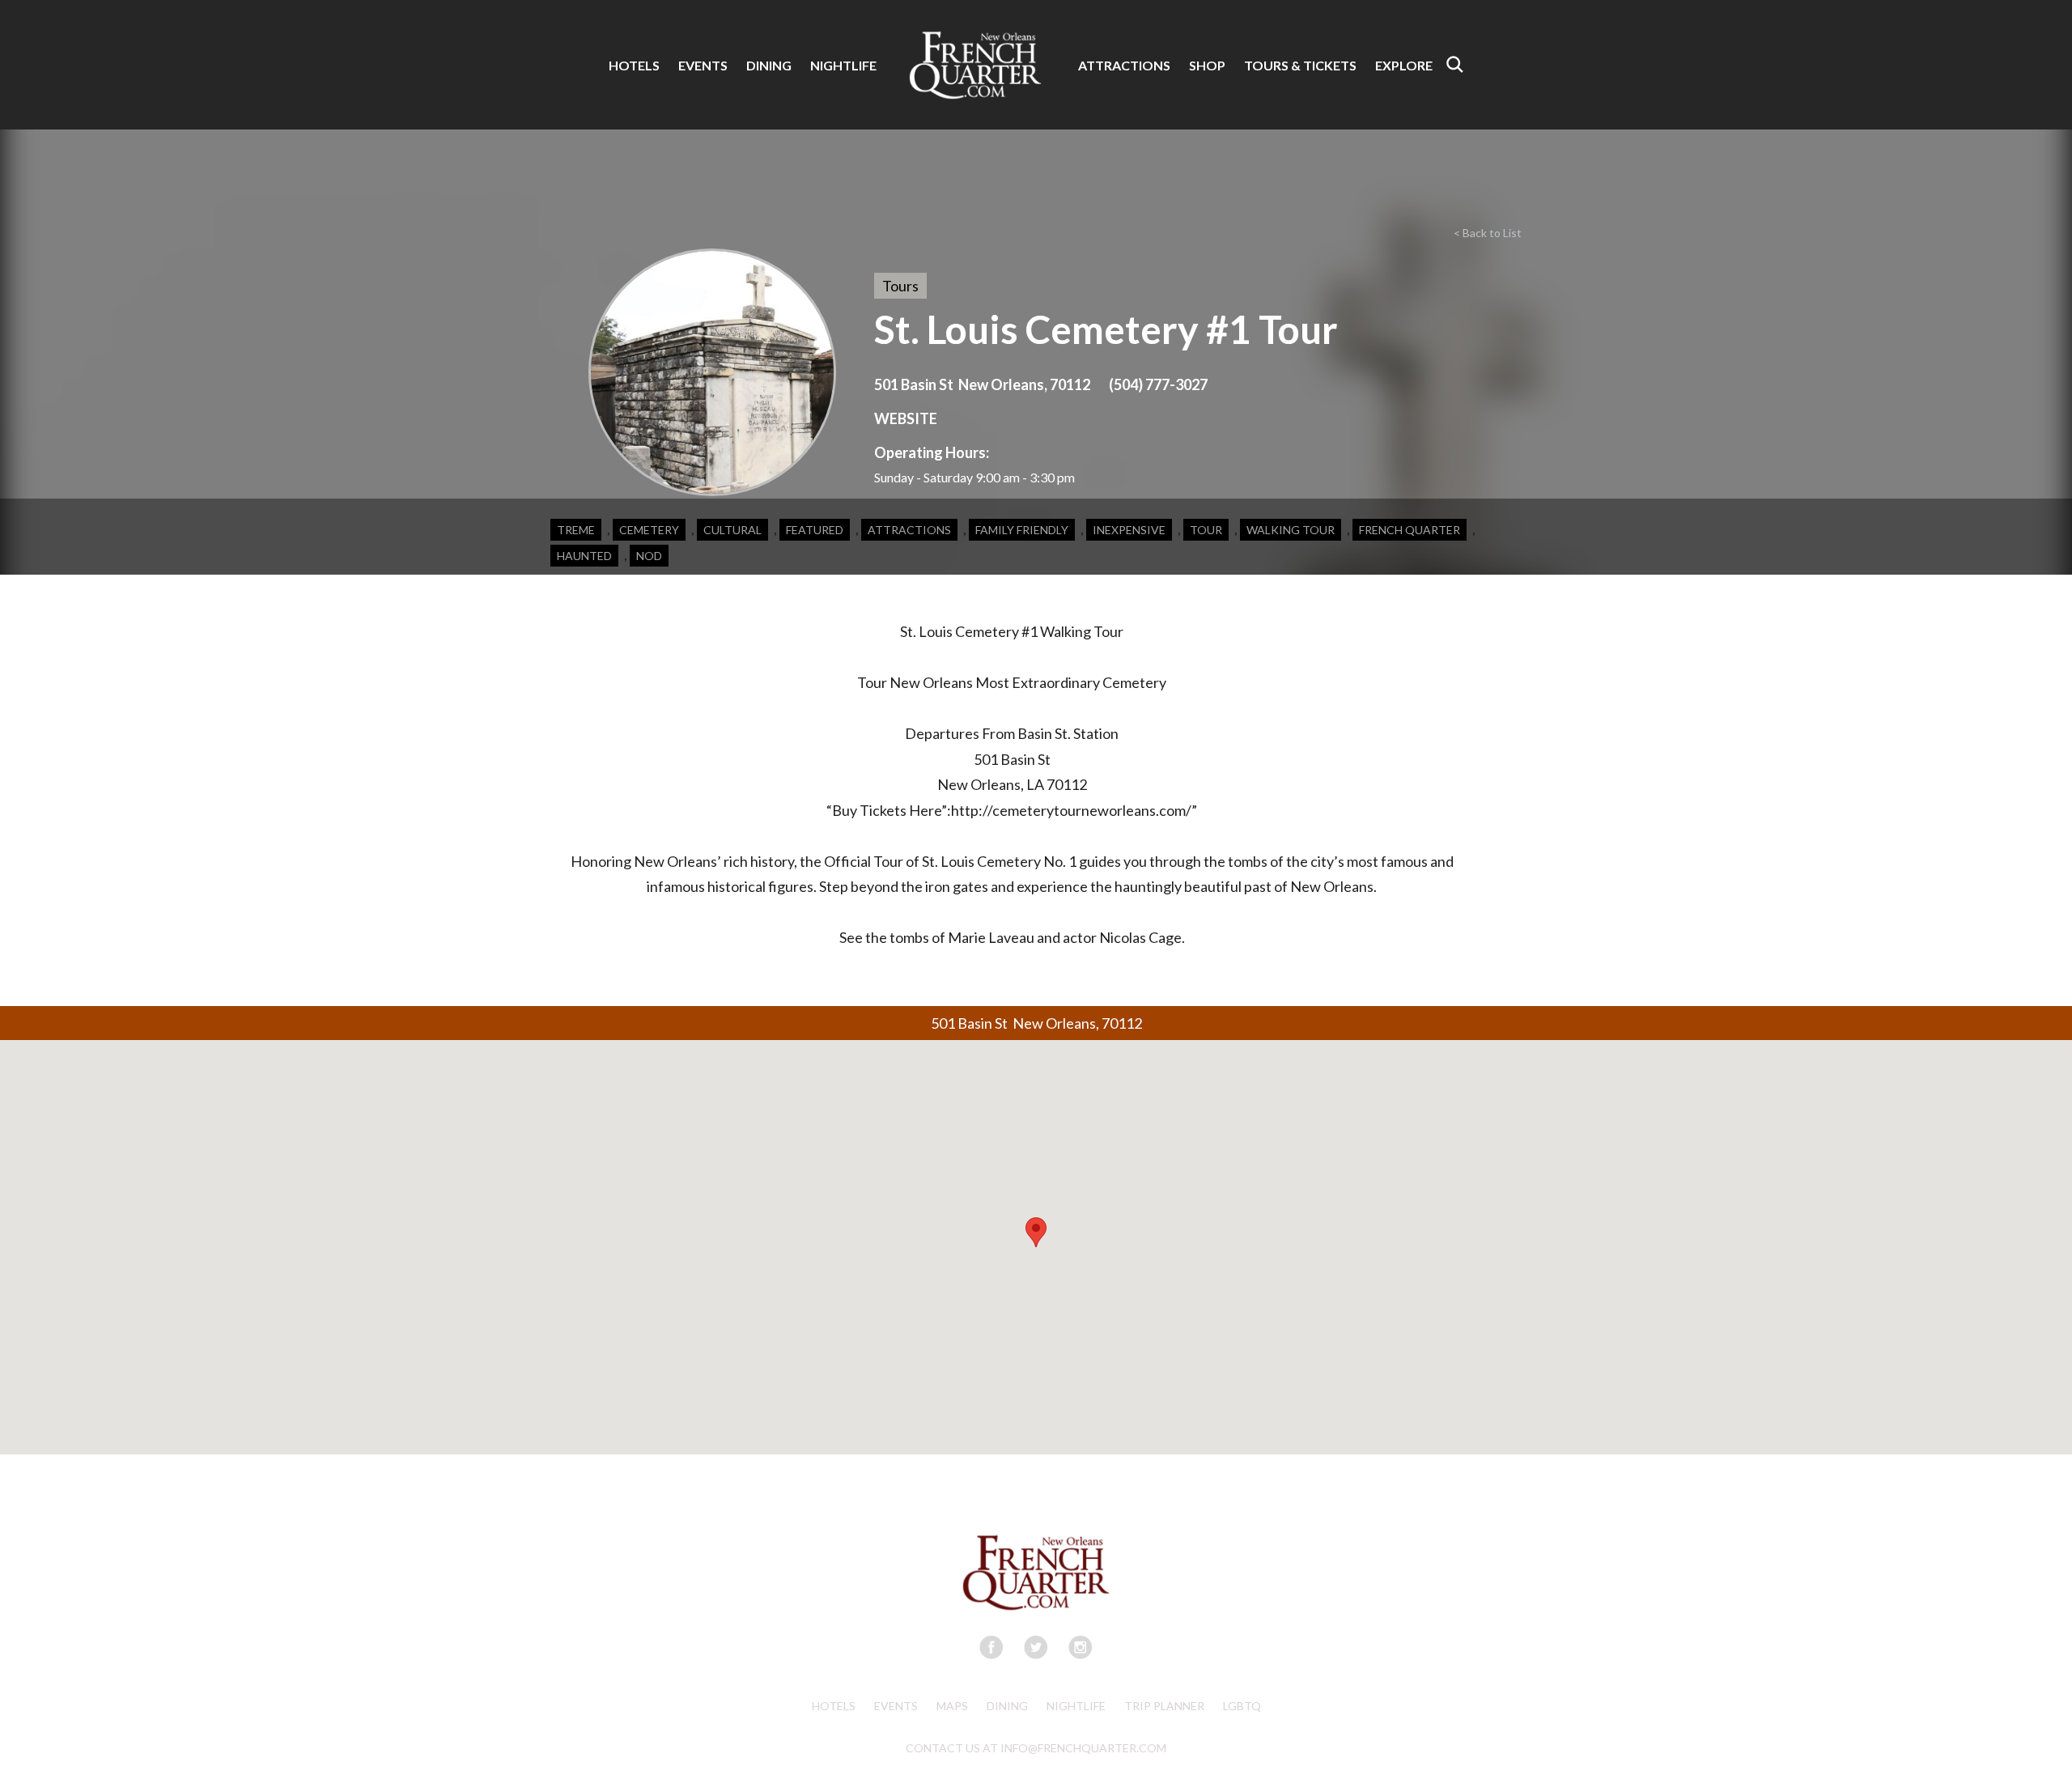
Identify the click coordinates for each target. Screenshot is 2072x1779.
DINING (769, 65)
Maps (952, 1706)
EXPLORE (1404, 65)
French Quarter (1410, 530)
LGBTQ (1242, 1706)
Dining (1007, 1706)
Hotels (834, 1706)
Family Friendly (1022, 530)
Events (896, 1706)
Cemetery (649, 530)
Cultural (732, 530)
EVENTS (703, 65)
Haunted (584, 556)
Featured (815, 530)
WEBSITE (906, 418)
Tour (1206, 530)
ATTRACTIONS (1124, 65)
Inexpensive (1129, 530)
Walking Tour (1291, 530)
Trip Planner (1164, 1706)
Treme (576, 530)
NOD (649, 556)
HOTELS (634, 65)
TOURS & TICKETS (1300, 65)
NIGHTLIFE (843, 65)
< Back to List (1488, 233)
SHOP (1207, 65)
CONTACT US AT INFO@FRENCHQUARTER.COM (1036, 1748)
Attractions (909, 530)
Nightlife (1076, 1706)
